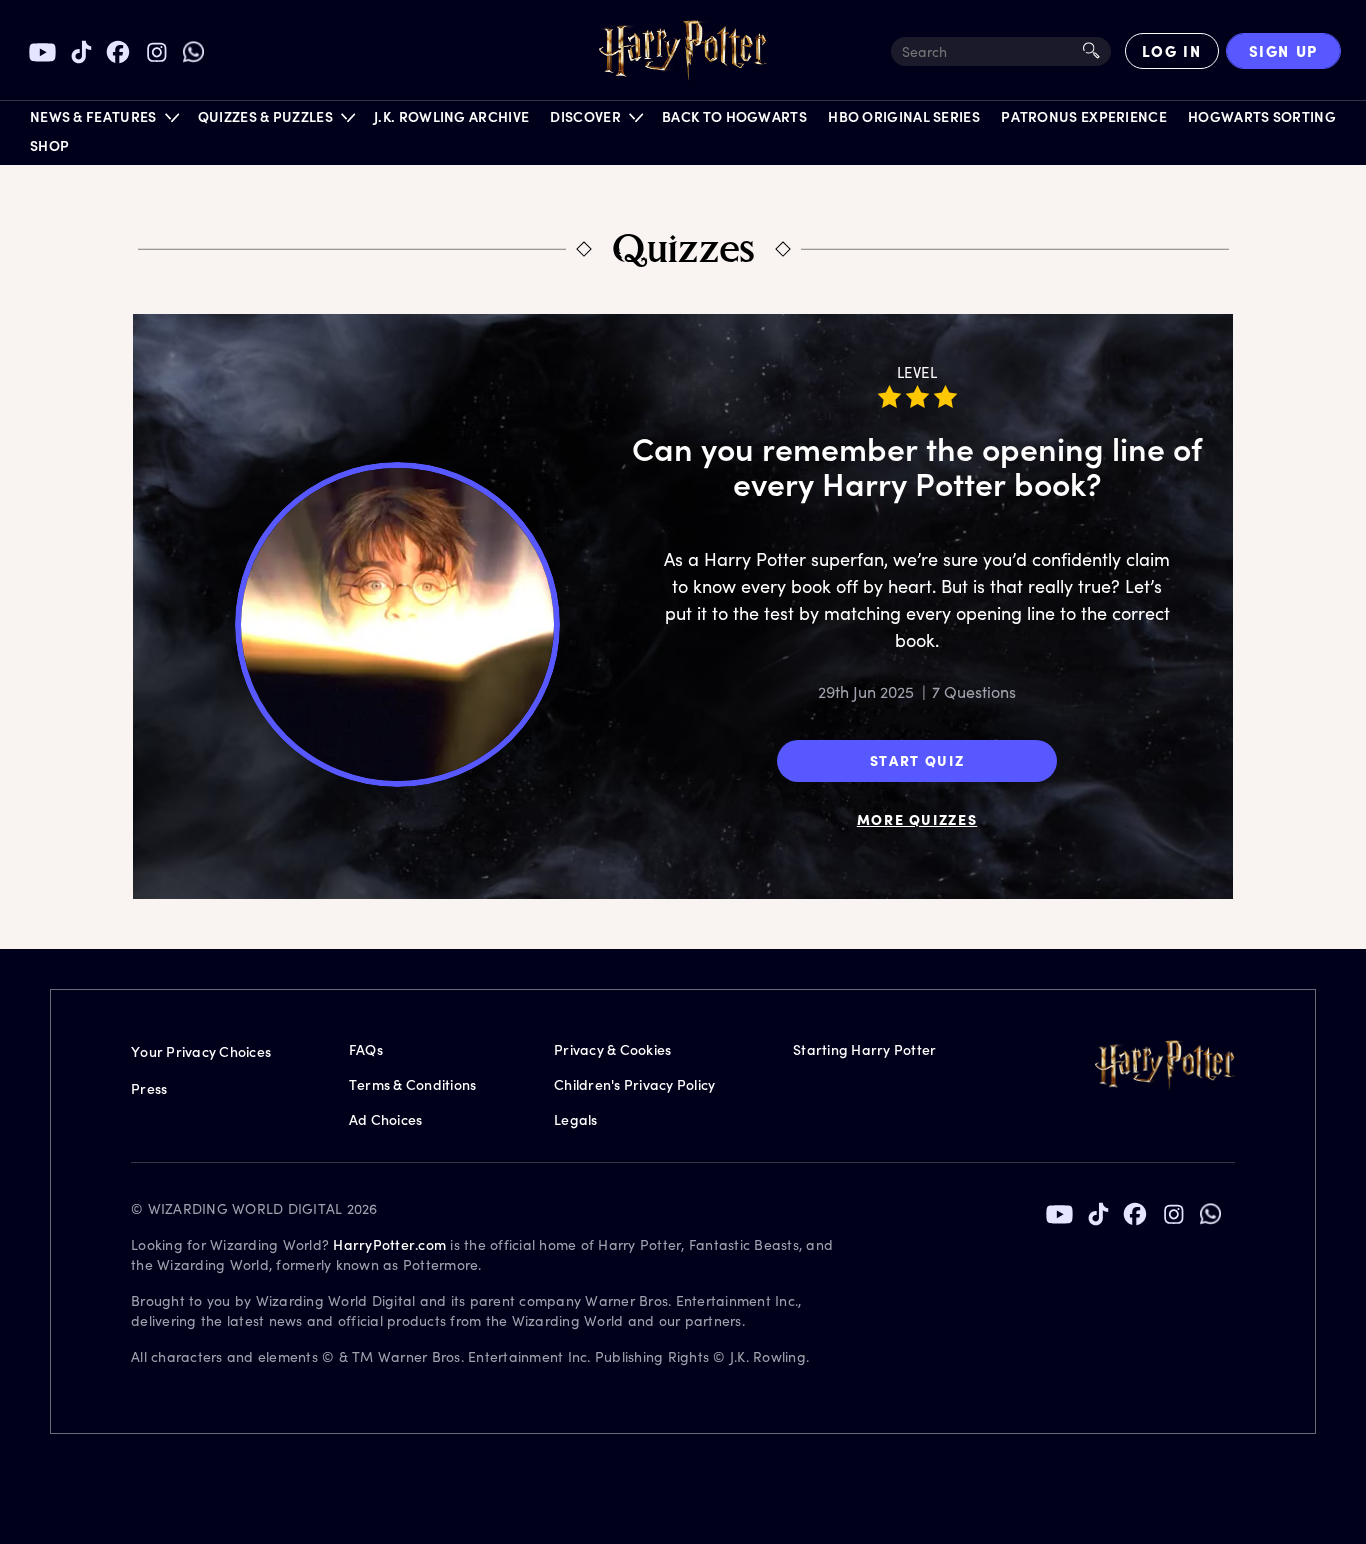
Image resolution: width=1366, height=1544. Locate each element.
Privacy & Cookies (612, 1049)
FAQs (366, 1049)
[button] (103, 121)
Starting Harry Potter (864, 1049)
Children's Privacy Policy (634, 1084)
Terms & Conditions (413, 1084)
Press (149, 1088)
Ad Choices (386, 1119)
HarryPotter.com (389, 1244)
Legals (576, 1119)
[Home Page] (683, 51)
